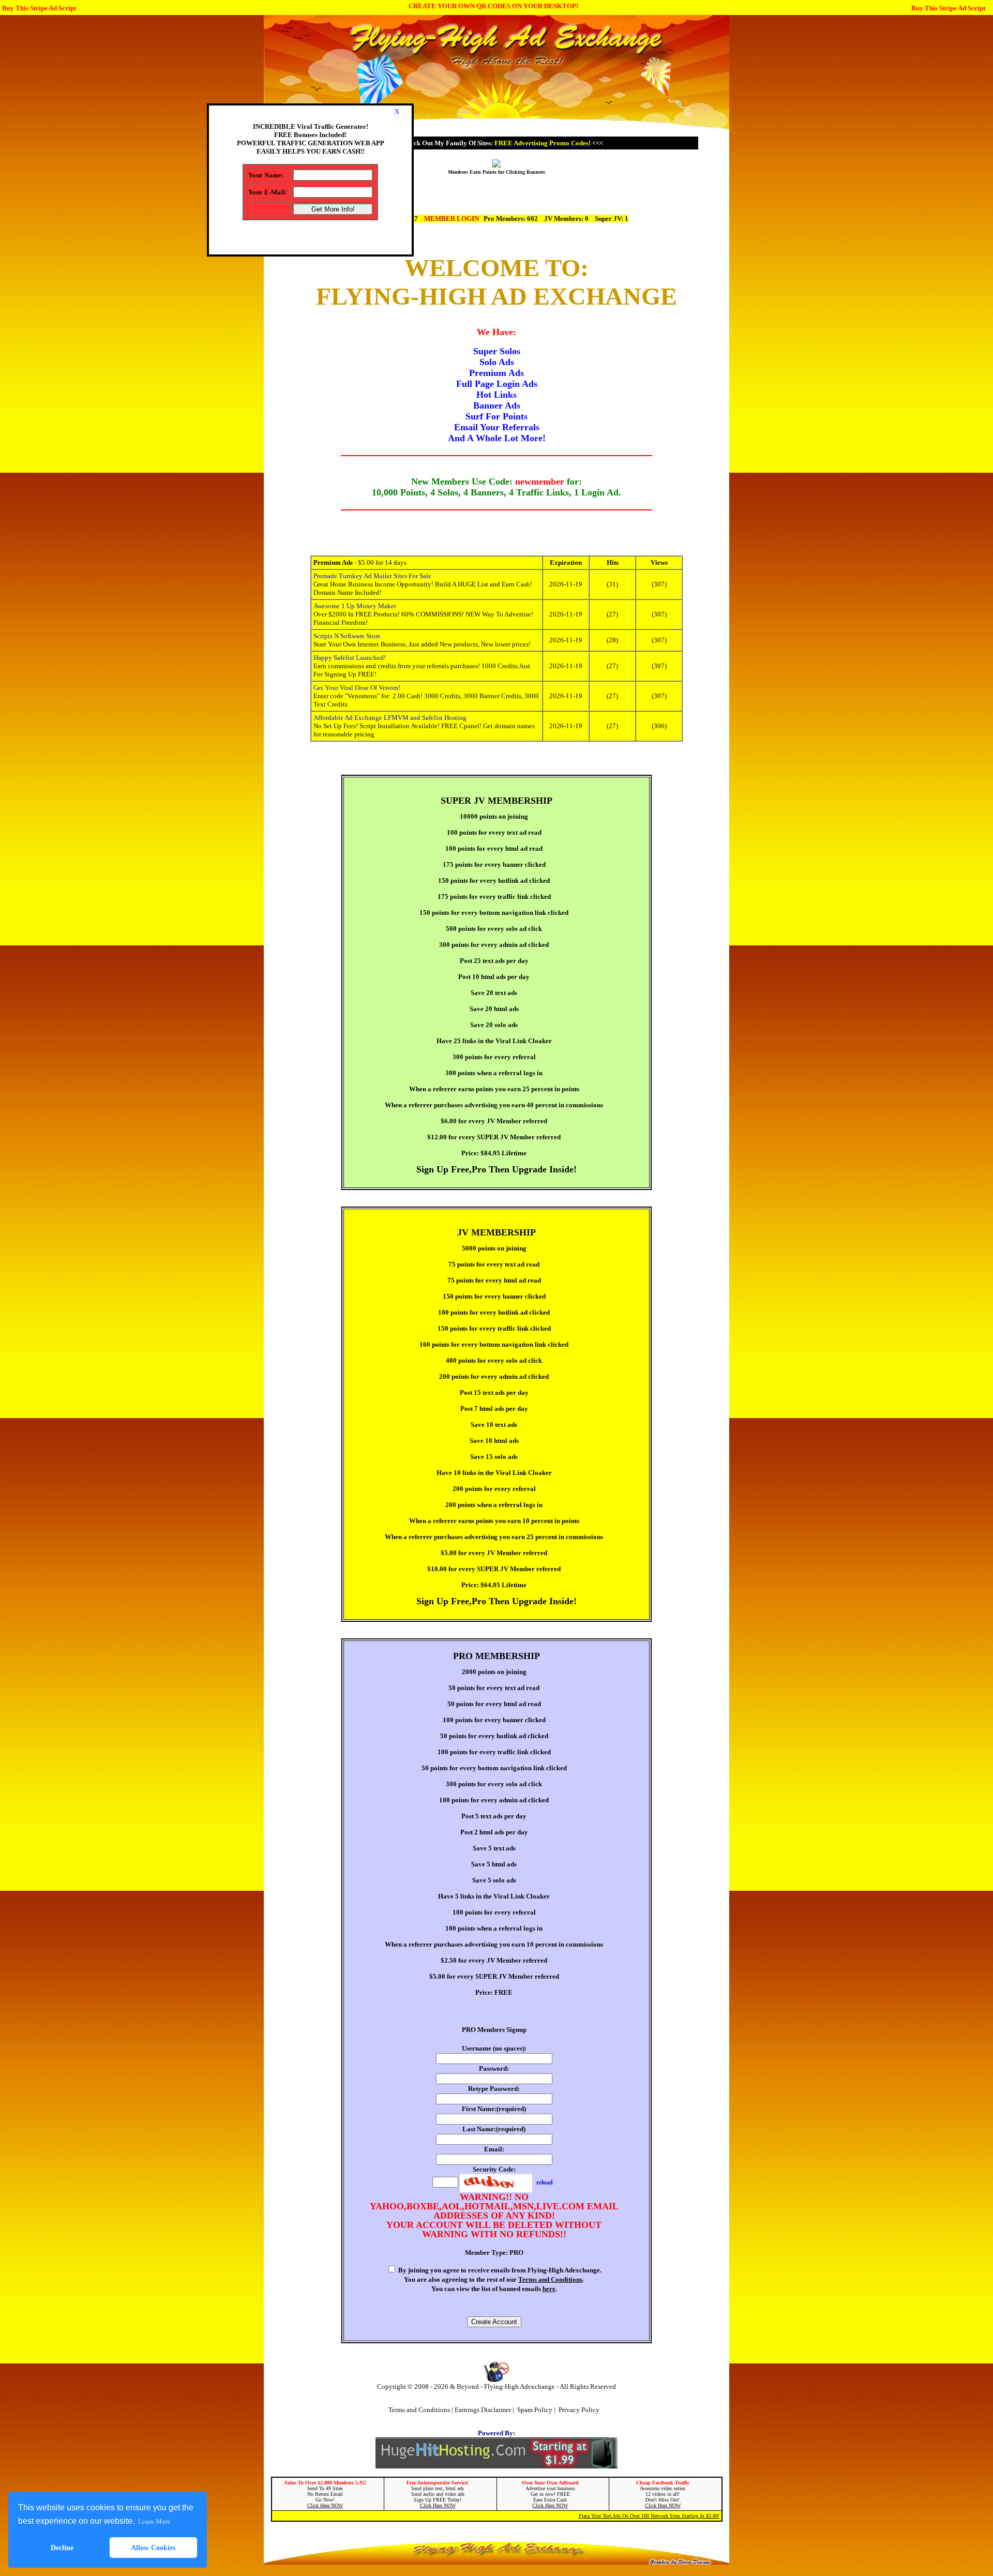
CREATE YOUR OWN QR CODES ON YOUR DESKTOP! (493, 6)
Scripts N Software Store (347, 636)
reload (545, 2182)
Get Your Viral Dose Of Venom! (357, 688)
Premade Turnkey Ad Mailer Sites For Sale (372, 576)
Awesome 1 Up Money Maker (355, 606)
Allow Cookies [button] (153, 2548)
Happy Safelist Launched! (350, 658)
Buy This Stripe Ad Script (39, 8)
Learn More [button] (154, 2521)
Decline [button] (62, 2548)
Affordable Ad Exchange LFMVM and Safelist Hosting (390, 718)
